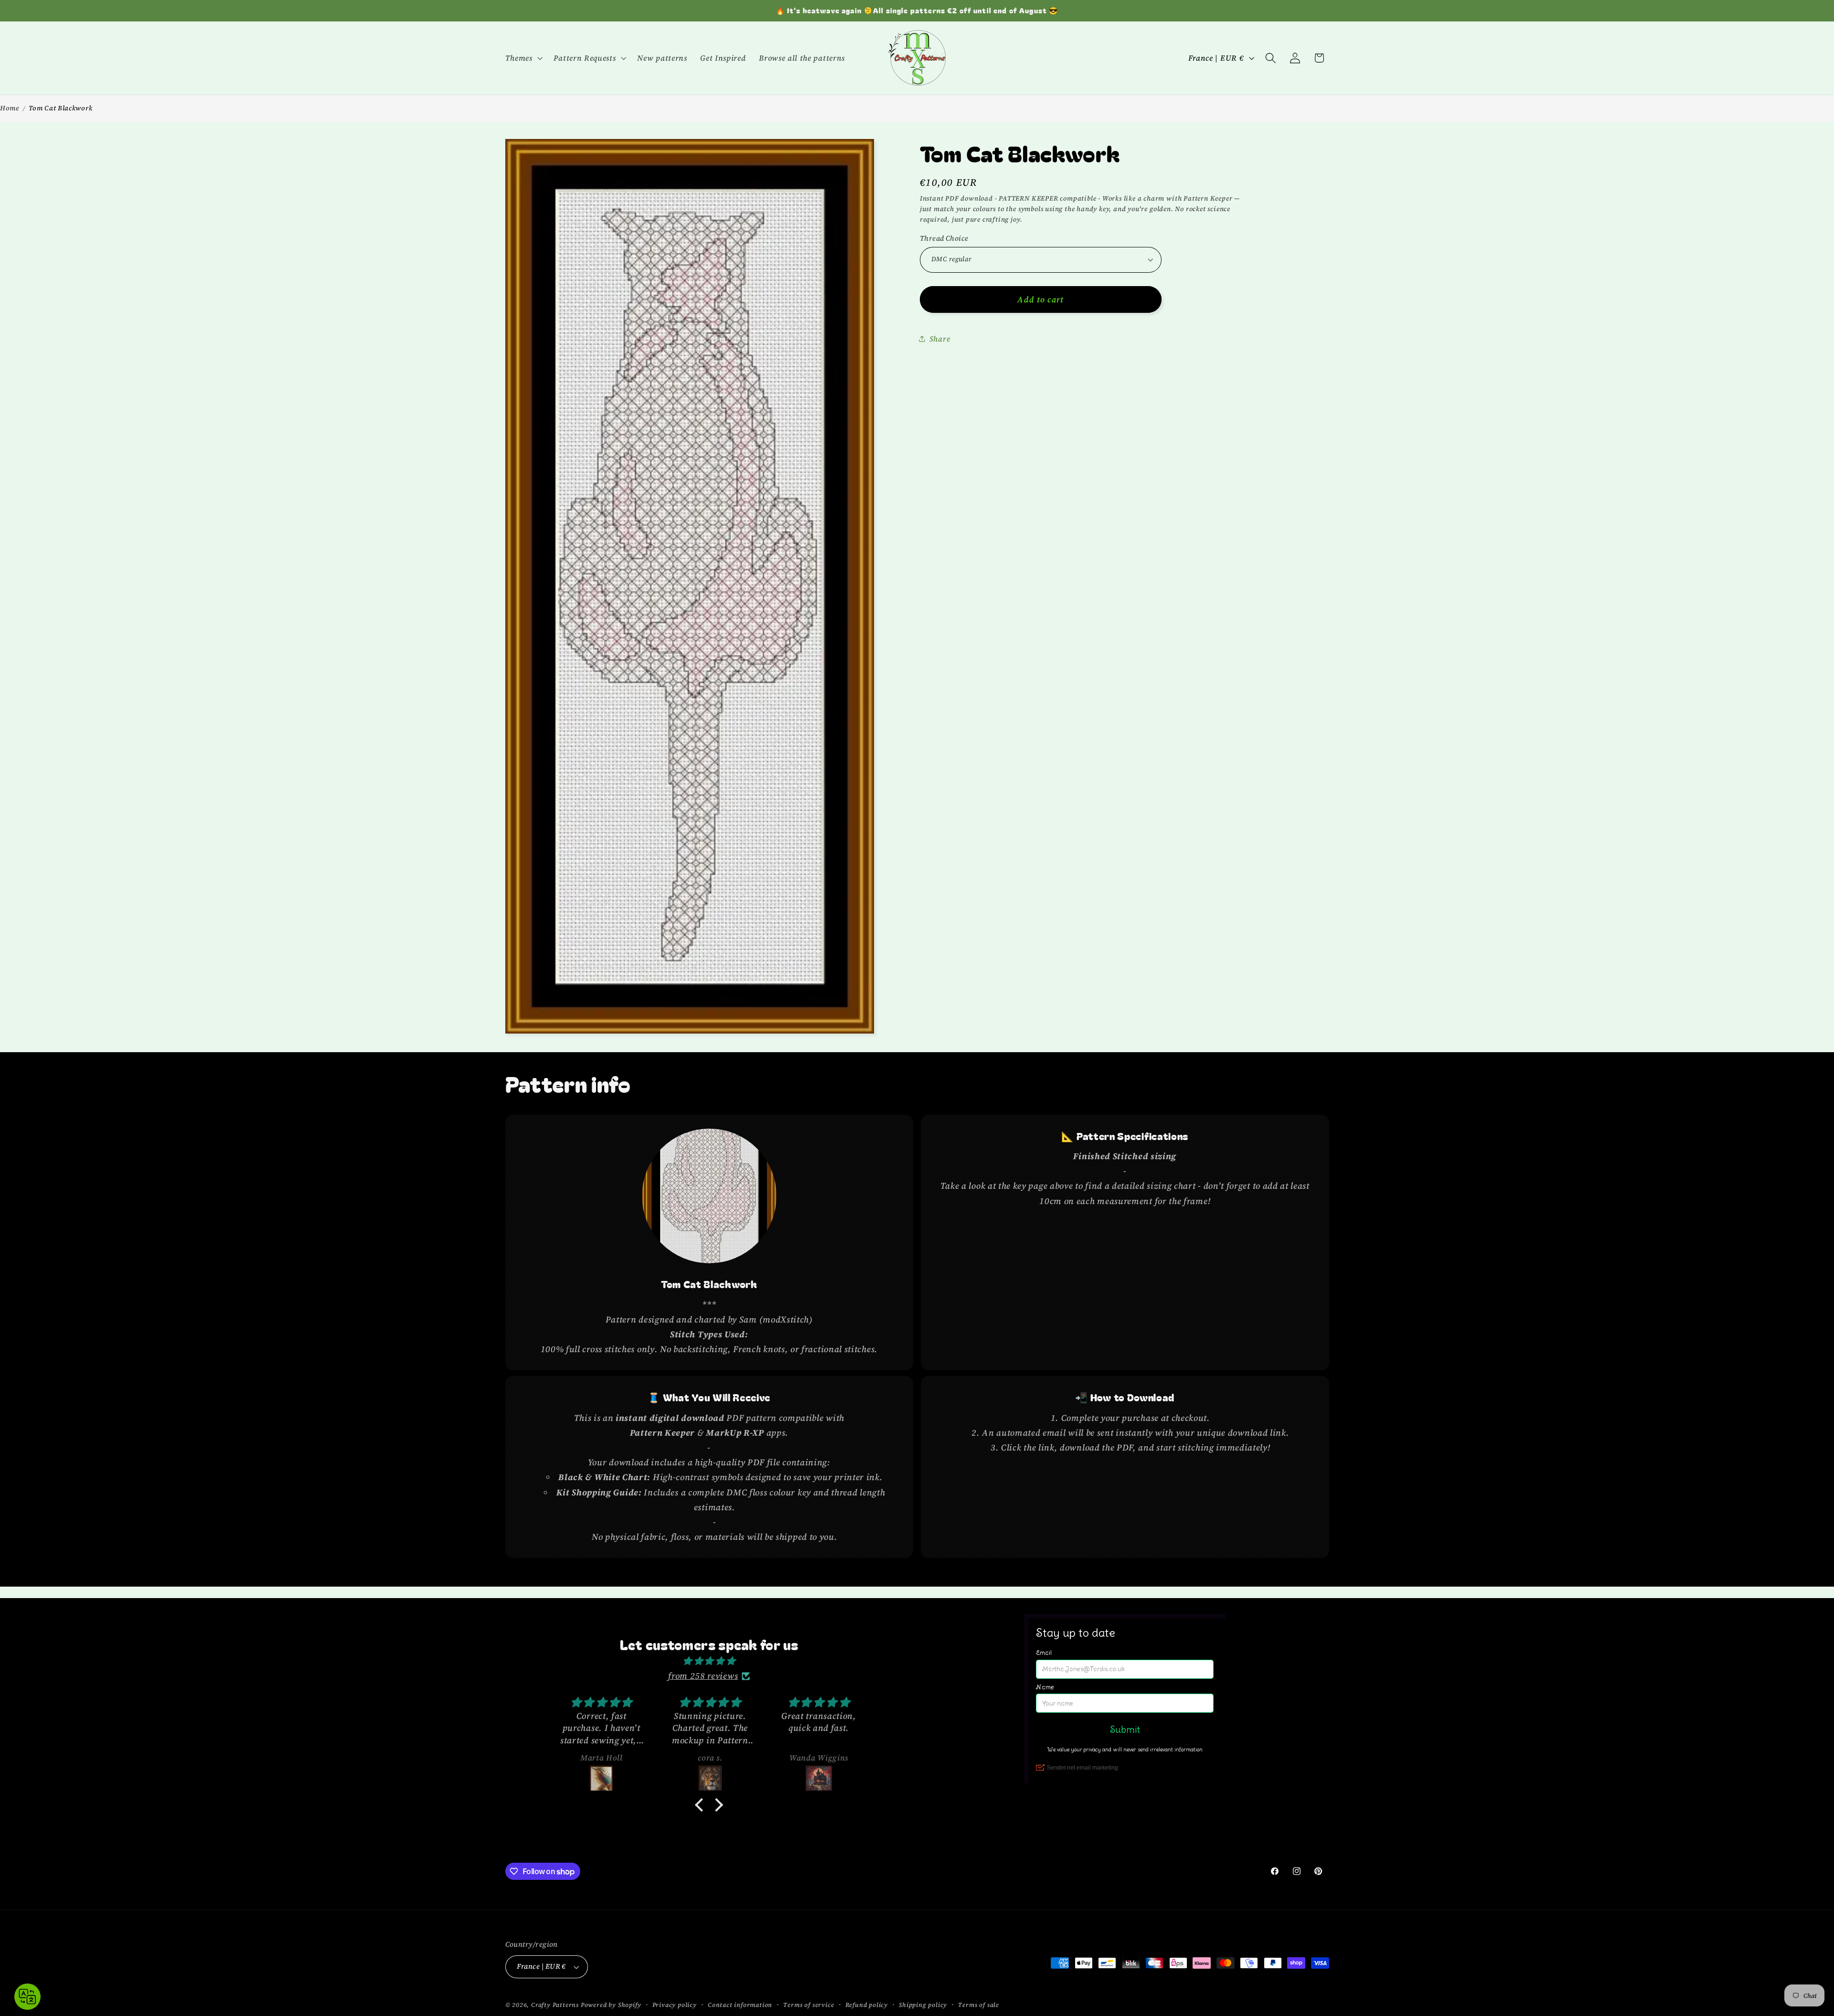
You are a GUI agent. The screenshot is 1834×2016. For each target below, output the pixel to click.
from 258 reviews (703, 1676)
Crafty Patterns (555, 2005)
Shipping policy (923, 2005)
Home (10, 108)
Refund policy (867, 2005)
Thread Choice (944, 238)
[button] (523, 58)
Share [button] (940, 338)
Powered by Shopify (611, 2005)
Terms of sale (978, 2005)
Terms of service (809, 2005)
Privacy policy (675, 2005)
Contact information (740, 2005)
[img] (709, 1661)
